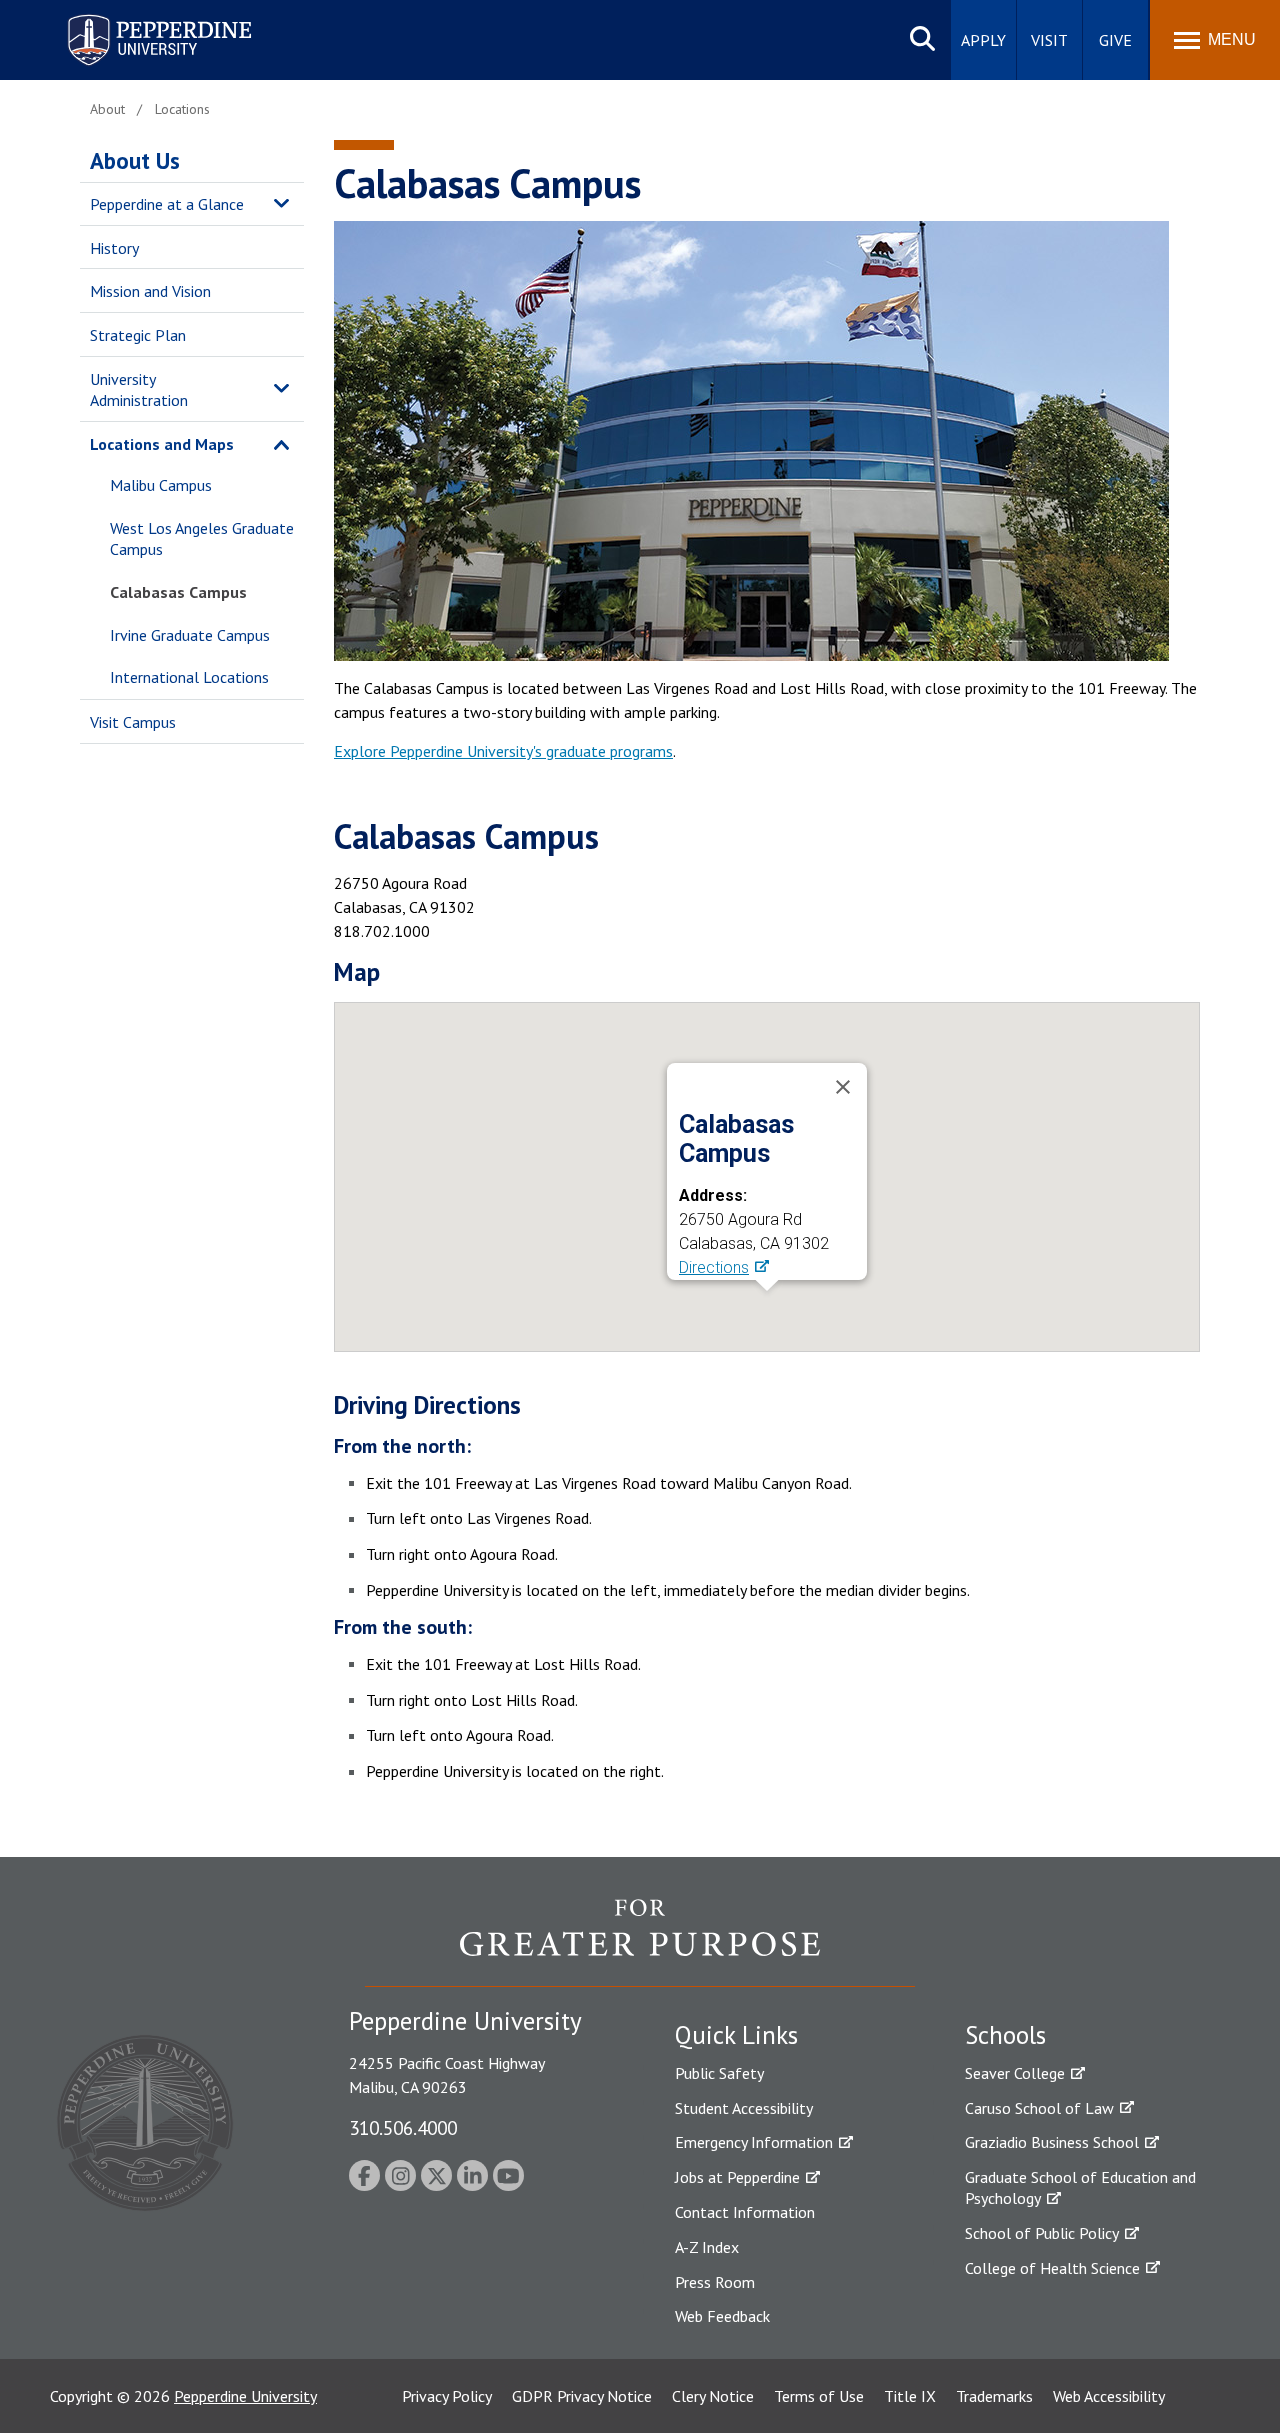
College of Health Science (1052, 2268)
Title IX (910, 2396)
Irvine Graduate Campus (190, 635)
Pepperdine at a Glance (167, 204)
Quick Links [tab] (736, 2035)
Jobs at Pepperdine (737, 2177)
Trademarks (994, 2396)
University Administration (139, 389)
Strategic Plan (138, 335)
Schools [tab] (1005, 2035)
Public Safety (719, 2073)
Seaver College (1015, 2073)
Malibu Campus (161, 485)
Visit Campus (133, 722)
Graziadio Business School (1052, 2142)
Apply (983, 40)
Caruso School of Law (1039, 2108)
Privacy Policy (447, 2396)
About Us (135, 160)
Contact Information (745, 2212)
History (114, 248)
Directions (714, 1266)
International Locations (189, 677)
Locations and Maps (162, 444)
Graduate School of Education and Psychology (1080, 2187)
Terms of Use (819, 2396)
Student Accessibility (744, 2108)
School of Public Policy (1042, 2233)
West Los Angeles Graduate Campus (202, 538)
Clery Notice (713, 2396)
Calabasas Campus (178, 592)
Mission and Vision (150, 291)
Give (1115, 40)
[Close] (843, 1087)
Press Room (715, 2282)
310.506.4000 (403, 2127)
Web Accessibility (1109, 2396)
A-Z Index (707, 2247)
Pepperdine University (135, 18)
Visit (1049, 40)
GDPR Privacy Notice (582, 2396)
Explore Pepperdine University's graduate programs (503, 751)
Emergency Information (754, 2142)
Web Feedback (722, 2316)
